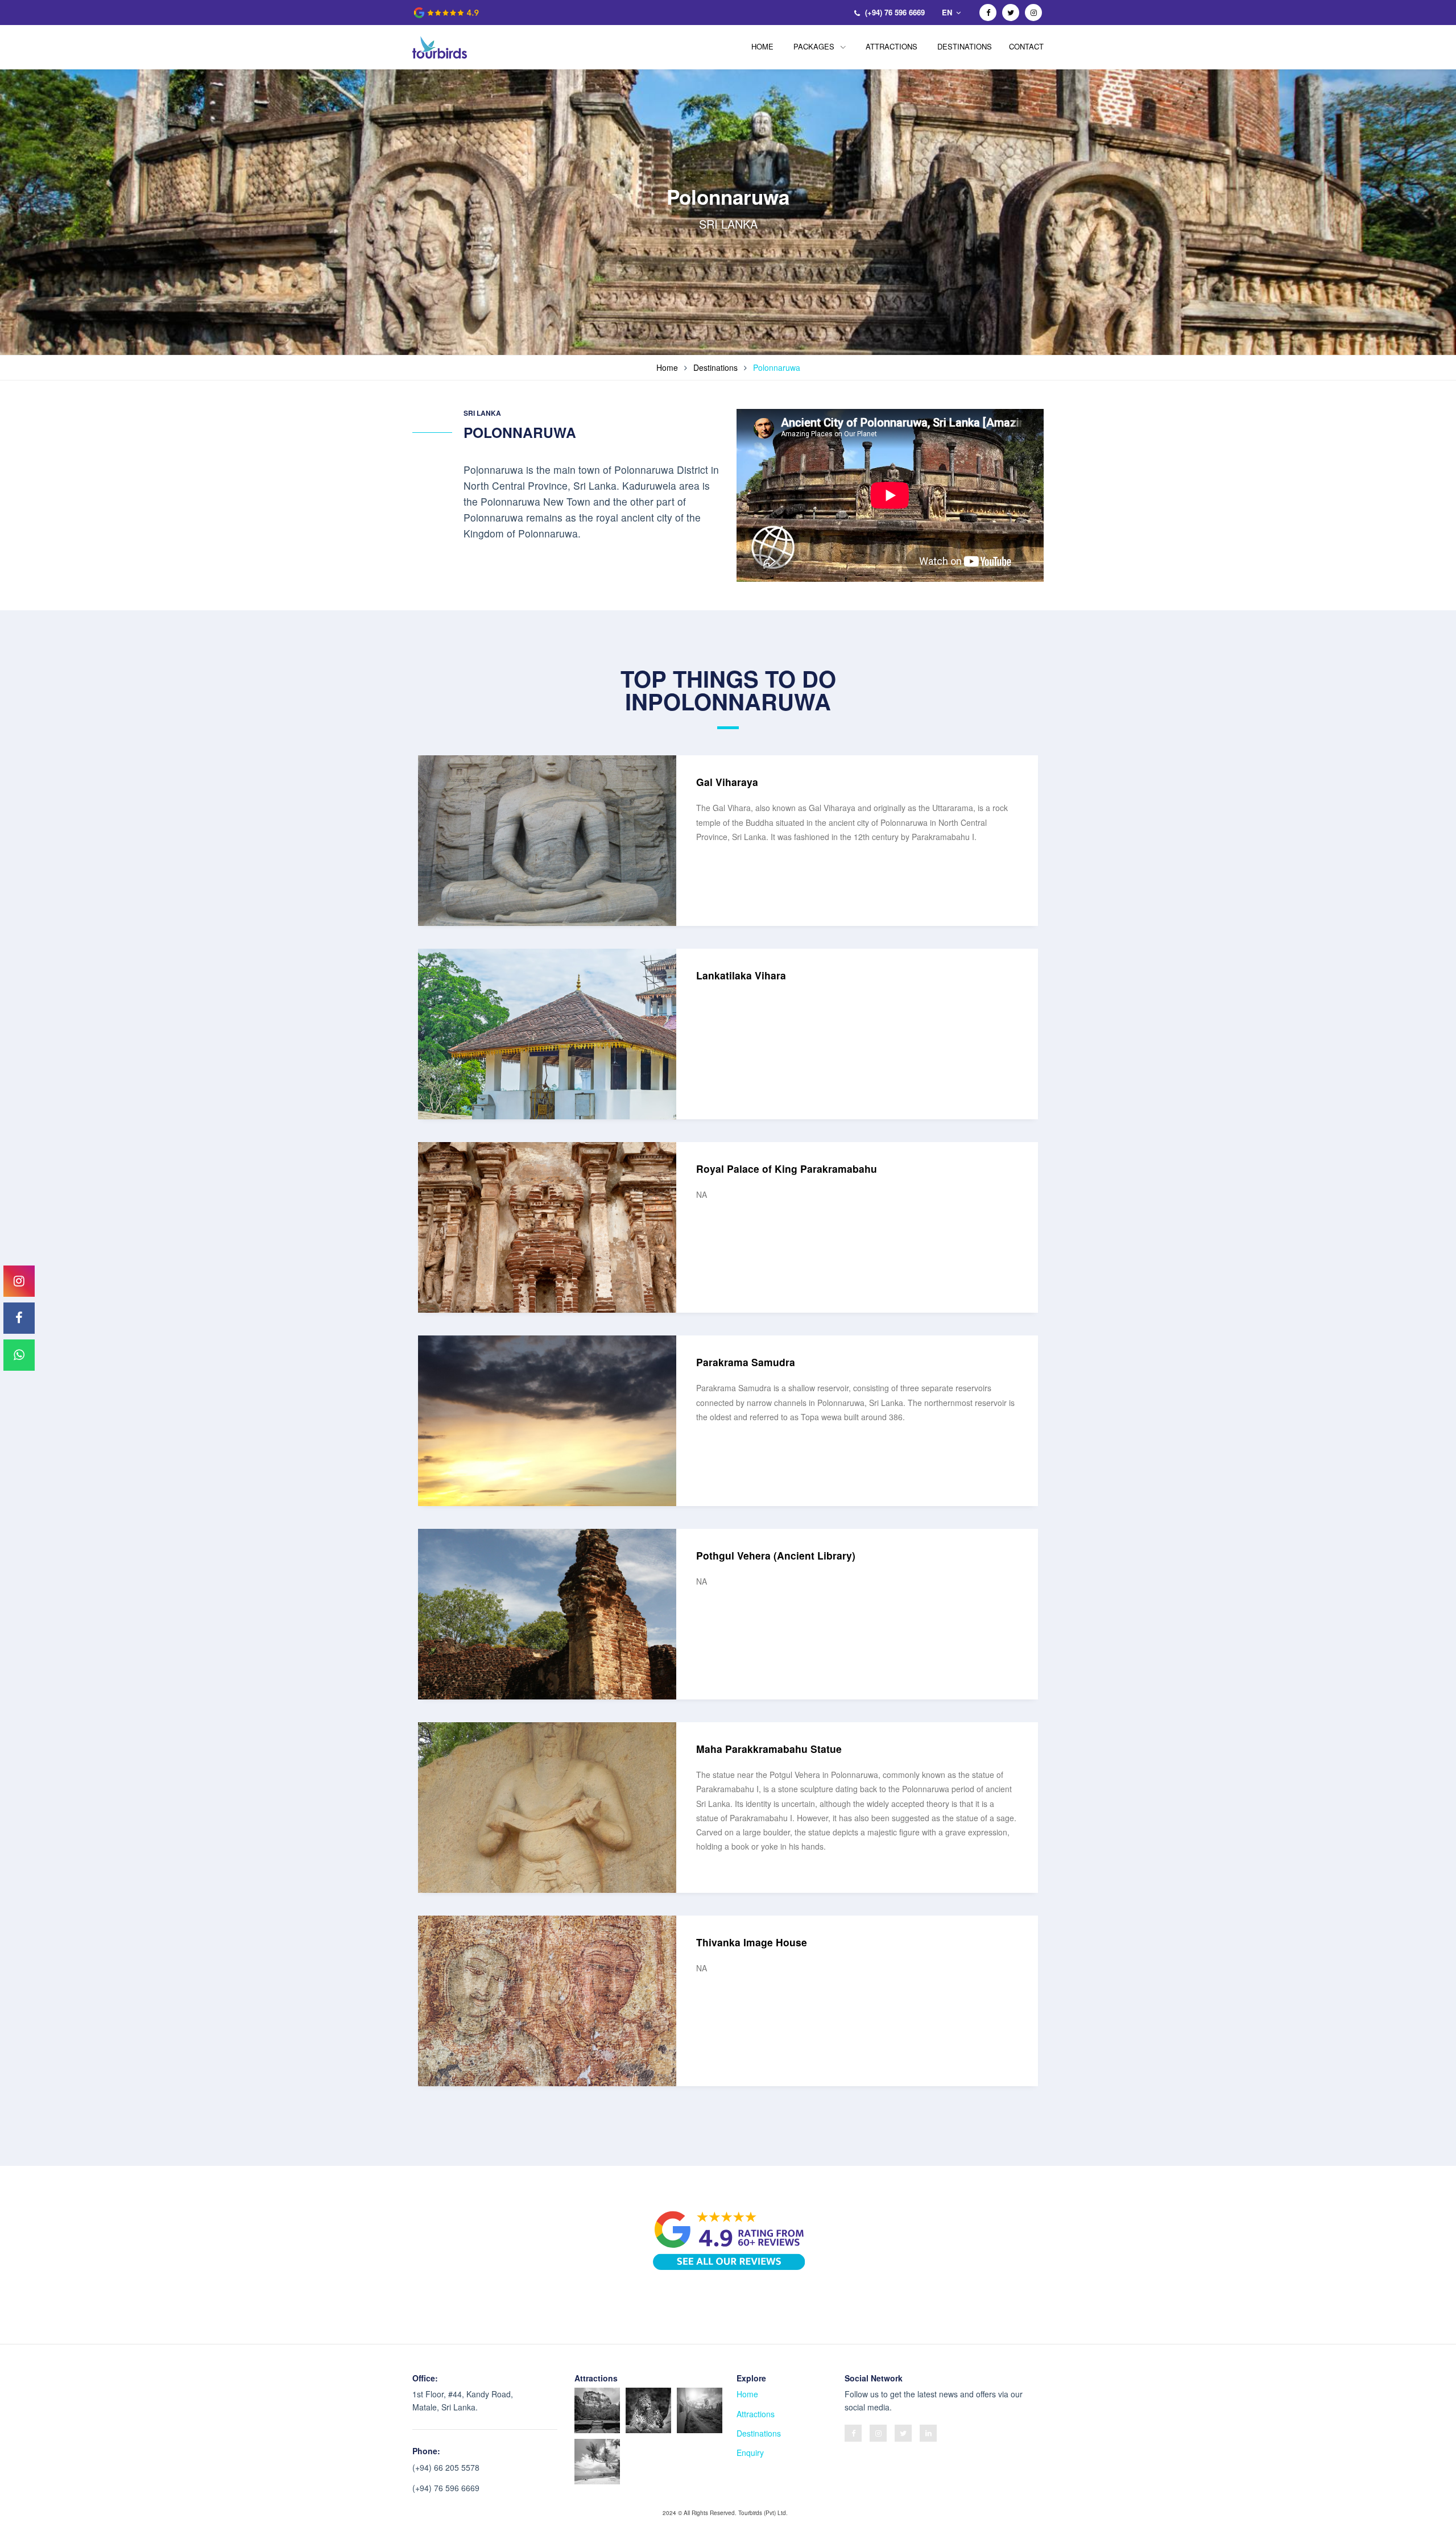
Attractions (892, 46)
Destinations (965, 46)
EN (948, 12)
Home (762, 46)
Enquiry (750, 2453)
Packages (815, 46)
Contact (1026, 46)
